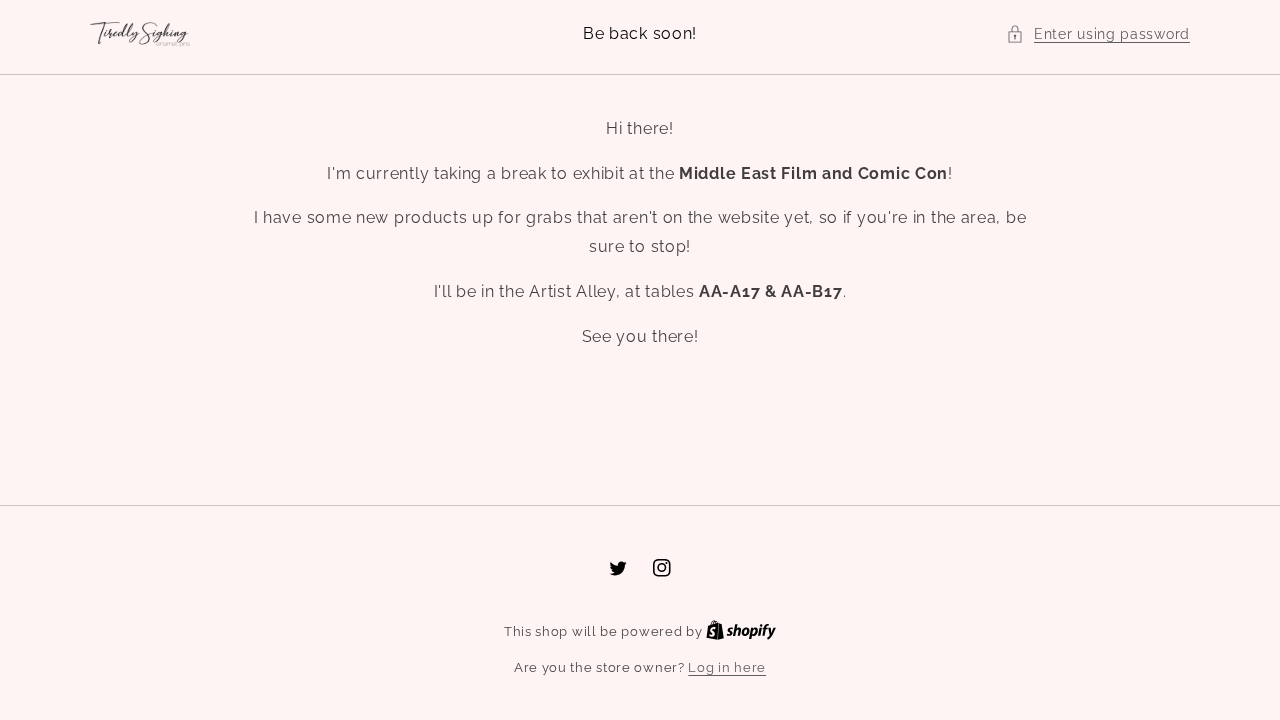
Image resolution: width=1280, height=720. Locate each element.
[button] (1098, 34)
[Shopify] (741, 631)
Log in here (727, 667)
